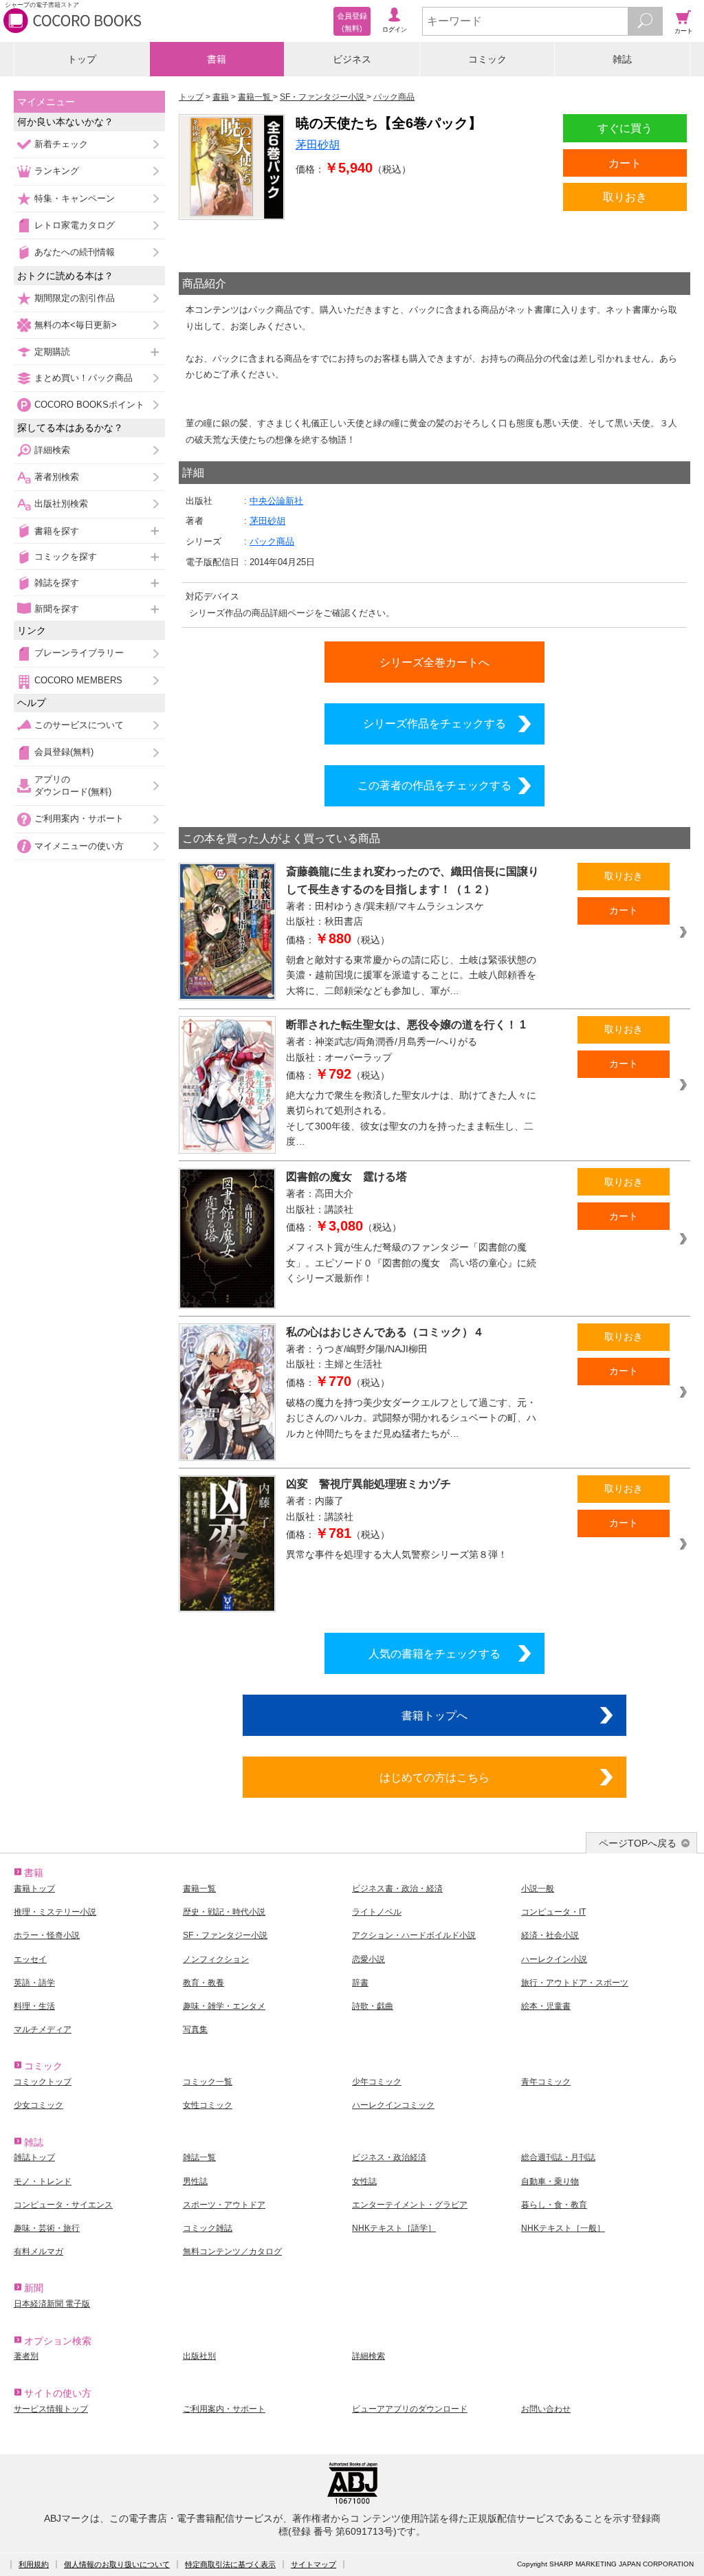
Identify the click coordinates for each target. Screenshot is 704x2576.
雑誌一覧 (199, 2157)
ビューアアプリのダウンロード (410, 2409)
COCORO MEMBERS (78, 680)
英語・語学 (34, 1983)
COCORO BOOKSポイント (89, 405)
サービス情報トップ (51, 2409)
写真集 (195, 2029)
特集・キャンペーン (75, 198)
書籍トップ (34, 1889)
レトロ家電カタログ (75, 225)
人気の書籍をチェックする (434, 1653)
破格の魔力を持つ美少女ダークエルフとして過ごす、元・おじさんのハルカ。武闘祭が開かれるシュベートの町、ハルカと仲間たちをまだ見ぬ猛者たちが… (411, 1418)
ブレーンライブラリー (79, 653)
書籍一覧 (199, 1889)
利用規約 (34, 2564)
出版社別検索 (61, 504)
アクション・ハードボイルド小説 (414, 1935)
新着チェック (61, 144)
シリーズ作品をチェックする (434, 723)
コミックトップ (43, 2082)
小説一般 (538, 1889)
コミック (487, 59)
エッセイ (30, 1959)
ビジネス (352, 59)
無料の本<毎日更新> (76, 325)
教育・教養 (203, 1983)
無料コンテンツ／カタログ (232, 2252)
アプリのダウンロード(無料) (73, 785)
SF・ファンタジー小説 (225, 1935)
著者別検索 (57, 477)
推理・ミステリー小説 (55, 1912)
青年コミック (546, 2082)
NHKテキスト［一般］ (563, 2228)
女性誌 (364, 2181)
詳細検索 (52, 450)
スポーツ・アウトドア (224, 2205)
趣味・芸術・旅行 (47, 2228)
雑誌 (622, 59)
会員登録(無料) (64, 752)
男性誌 (195, 2181)
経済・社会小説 (550, 1935)
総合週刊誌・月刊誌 (558, 2157)
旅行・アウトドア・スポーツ (575, 1983)
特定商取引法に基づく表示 (230, 2564)
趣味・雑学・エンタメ (224, 2006)
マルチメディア (43, 2029)
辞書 (360, 1983)
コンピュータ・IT (553, 1912)
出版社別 (199, 2356)
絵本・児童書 (546, 2006)
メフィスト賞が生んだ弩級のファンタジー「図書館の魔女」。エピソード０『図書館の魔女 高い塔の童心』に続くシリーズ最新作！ (411, 1263)
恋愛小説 (368, 1959)
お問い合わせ (546, 2409)
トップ (82, 59)
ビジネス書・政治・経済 (397, 1889)
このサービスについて (79, 725)
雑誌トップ (34, 2157)
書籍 (217, 59)
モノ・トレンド (43, 2181)
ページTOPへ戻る (638, 1843)
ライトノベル (377, 1912)
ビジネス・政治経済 (389, 2157)
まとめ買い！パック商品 (84, 378)
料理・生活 (34, 2006)
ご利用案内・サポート (79, 818)
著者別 (26, 2356)
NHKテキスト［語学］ (394, 2228)
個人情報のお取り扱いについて (117, 2564)
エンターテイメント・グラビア (410, 2205)
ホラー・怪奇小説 (47, 1935)
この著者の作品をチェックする (434, 785)
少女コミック (38, 2105)
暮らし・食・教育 (554, 2205)
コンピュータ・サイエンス (63, 2205)
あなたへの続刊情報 (75, 252)
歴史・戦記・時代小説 (224, 1912)
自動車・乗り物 (550, 2181)
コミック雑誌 (208, 2228)
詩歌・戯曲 (373, 2006)
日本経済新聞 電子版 (52, 2304)
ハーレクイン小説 (554, 1959)
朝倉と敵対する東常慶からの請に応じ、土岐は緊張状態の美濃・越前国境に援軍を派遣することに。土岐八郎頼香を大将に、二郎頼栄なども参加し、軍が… (411, 975)
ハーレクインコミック (393, 2105)
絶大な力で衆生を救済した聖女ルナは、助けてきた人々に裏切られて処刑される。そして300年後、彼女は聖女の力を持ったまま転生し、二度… (411, 1119)
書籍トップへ (434, 1715)
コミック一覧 (208, 2082)
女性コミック (208, 2105)
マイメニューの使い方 (79, 846)
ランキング (57, 171)
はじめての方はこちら (434, 1777)
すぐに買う (625, 128)
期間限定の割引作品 (75, 298)
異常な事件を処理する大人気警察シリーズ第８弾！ (397, 1554)
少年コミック (377, 2082)
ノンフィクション (216, 1959)
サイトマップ (313, 2564)
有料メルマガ (38, 2252)
